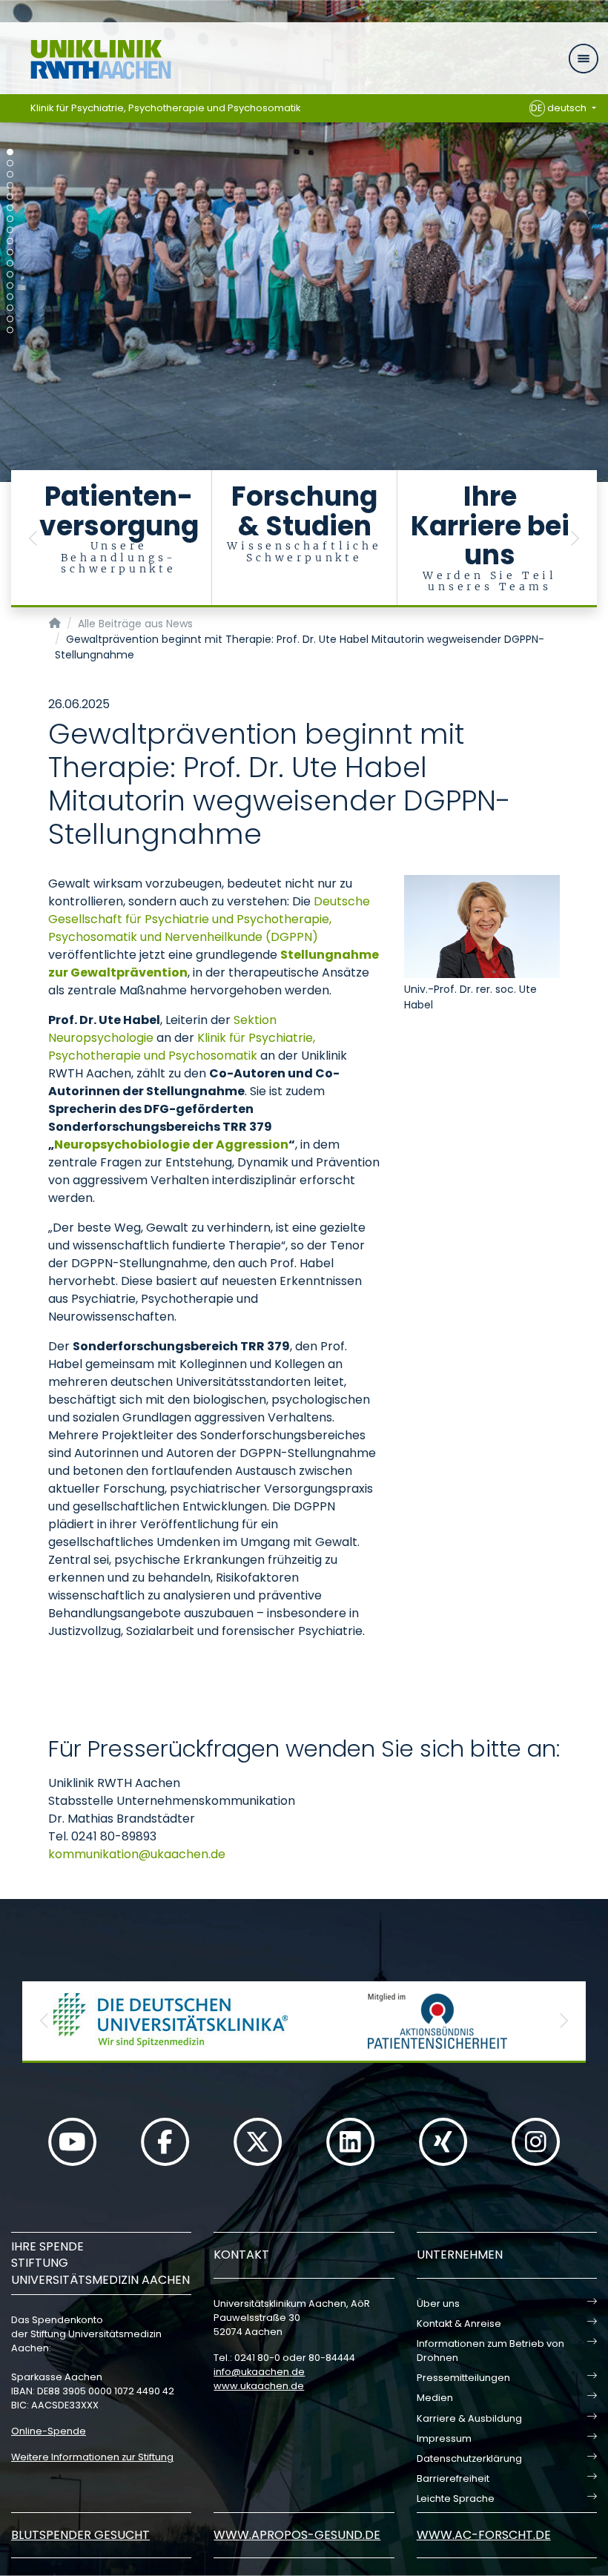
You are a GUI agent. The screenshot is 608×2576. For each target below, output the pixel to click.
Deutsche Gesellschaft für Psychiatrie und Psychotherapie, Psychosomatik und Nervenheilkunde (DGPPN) (209, 919)
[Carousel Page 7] (10, 219)
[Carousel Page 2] (10, 164)
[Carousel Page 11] (10, 264)
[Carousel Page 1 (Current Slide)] (10, 152)
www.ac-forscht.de (484, 2535)
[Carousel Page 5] (10, 197)
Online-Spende (49, 2431)
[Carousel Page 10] (10, 252)
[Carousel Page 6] (10, 208)
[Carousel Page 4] (10, 186)
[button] (33, 539)
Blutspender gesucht (80, 2535)
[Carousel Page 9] (10, 241)
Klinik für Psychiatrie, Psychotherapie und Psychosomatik (166, 108)
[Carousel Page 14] (10, 297)
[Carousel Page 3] (10, 175)
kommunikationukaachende (137, 1854)
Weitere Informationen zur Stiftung (92, 2457)
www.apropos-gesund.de (297, 2535)
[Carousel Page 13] (10, 286)
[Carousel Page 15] (10, 308)
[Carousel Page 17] (10, 330)
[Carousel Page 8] (10, 230)
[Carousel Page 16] (10, 319)
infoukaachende (259, 2372)
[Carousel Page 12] (10, 275)
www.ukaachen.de (259, 2386)
